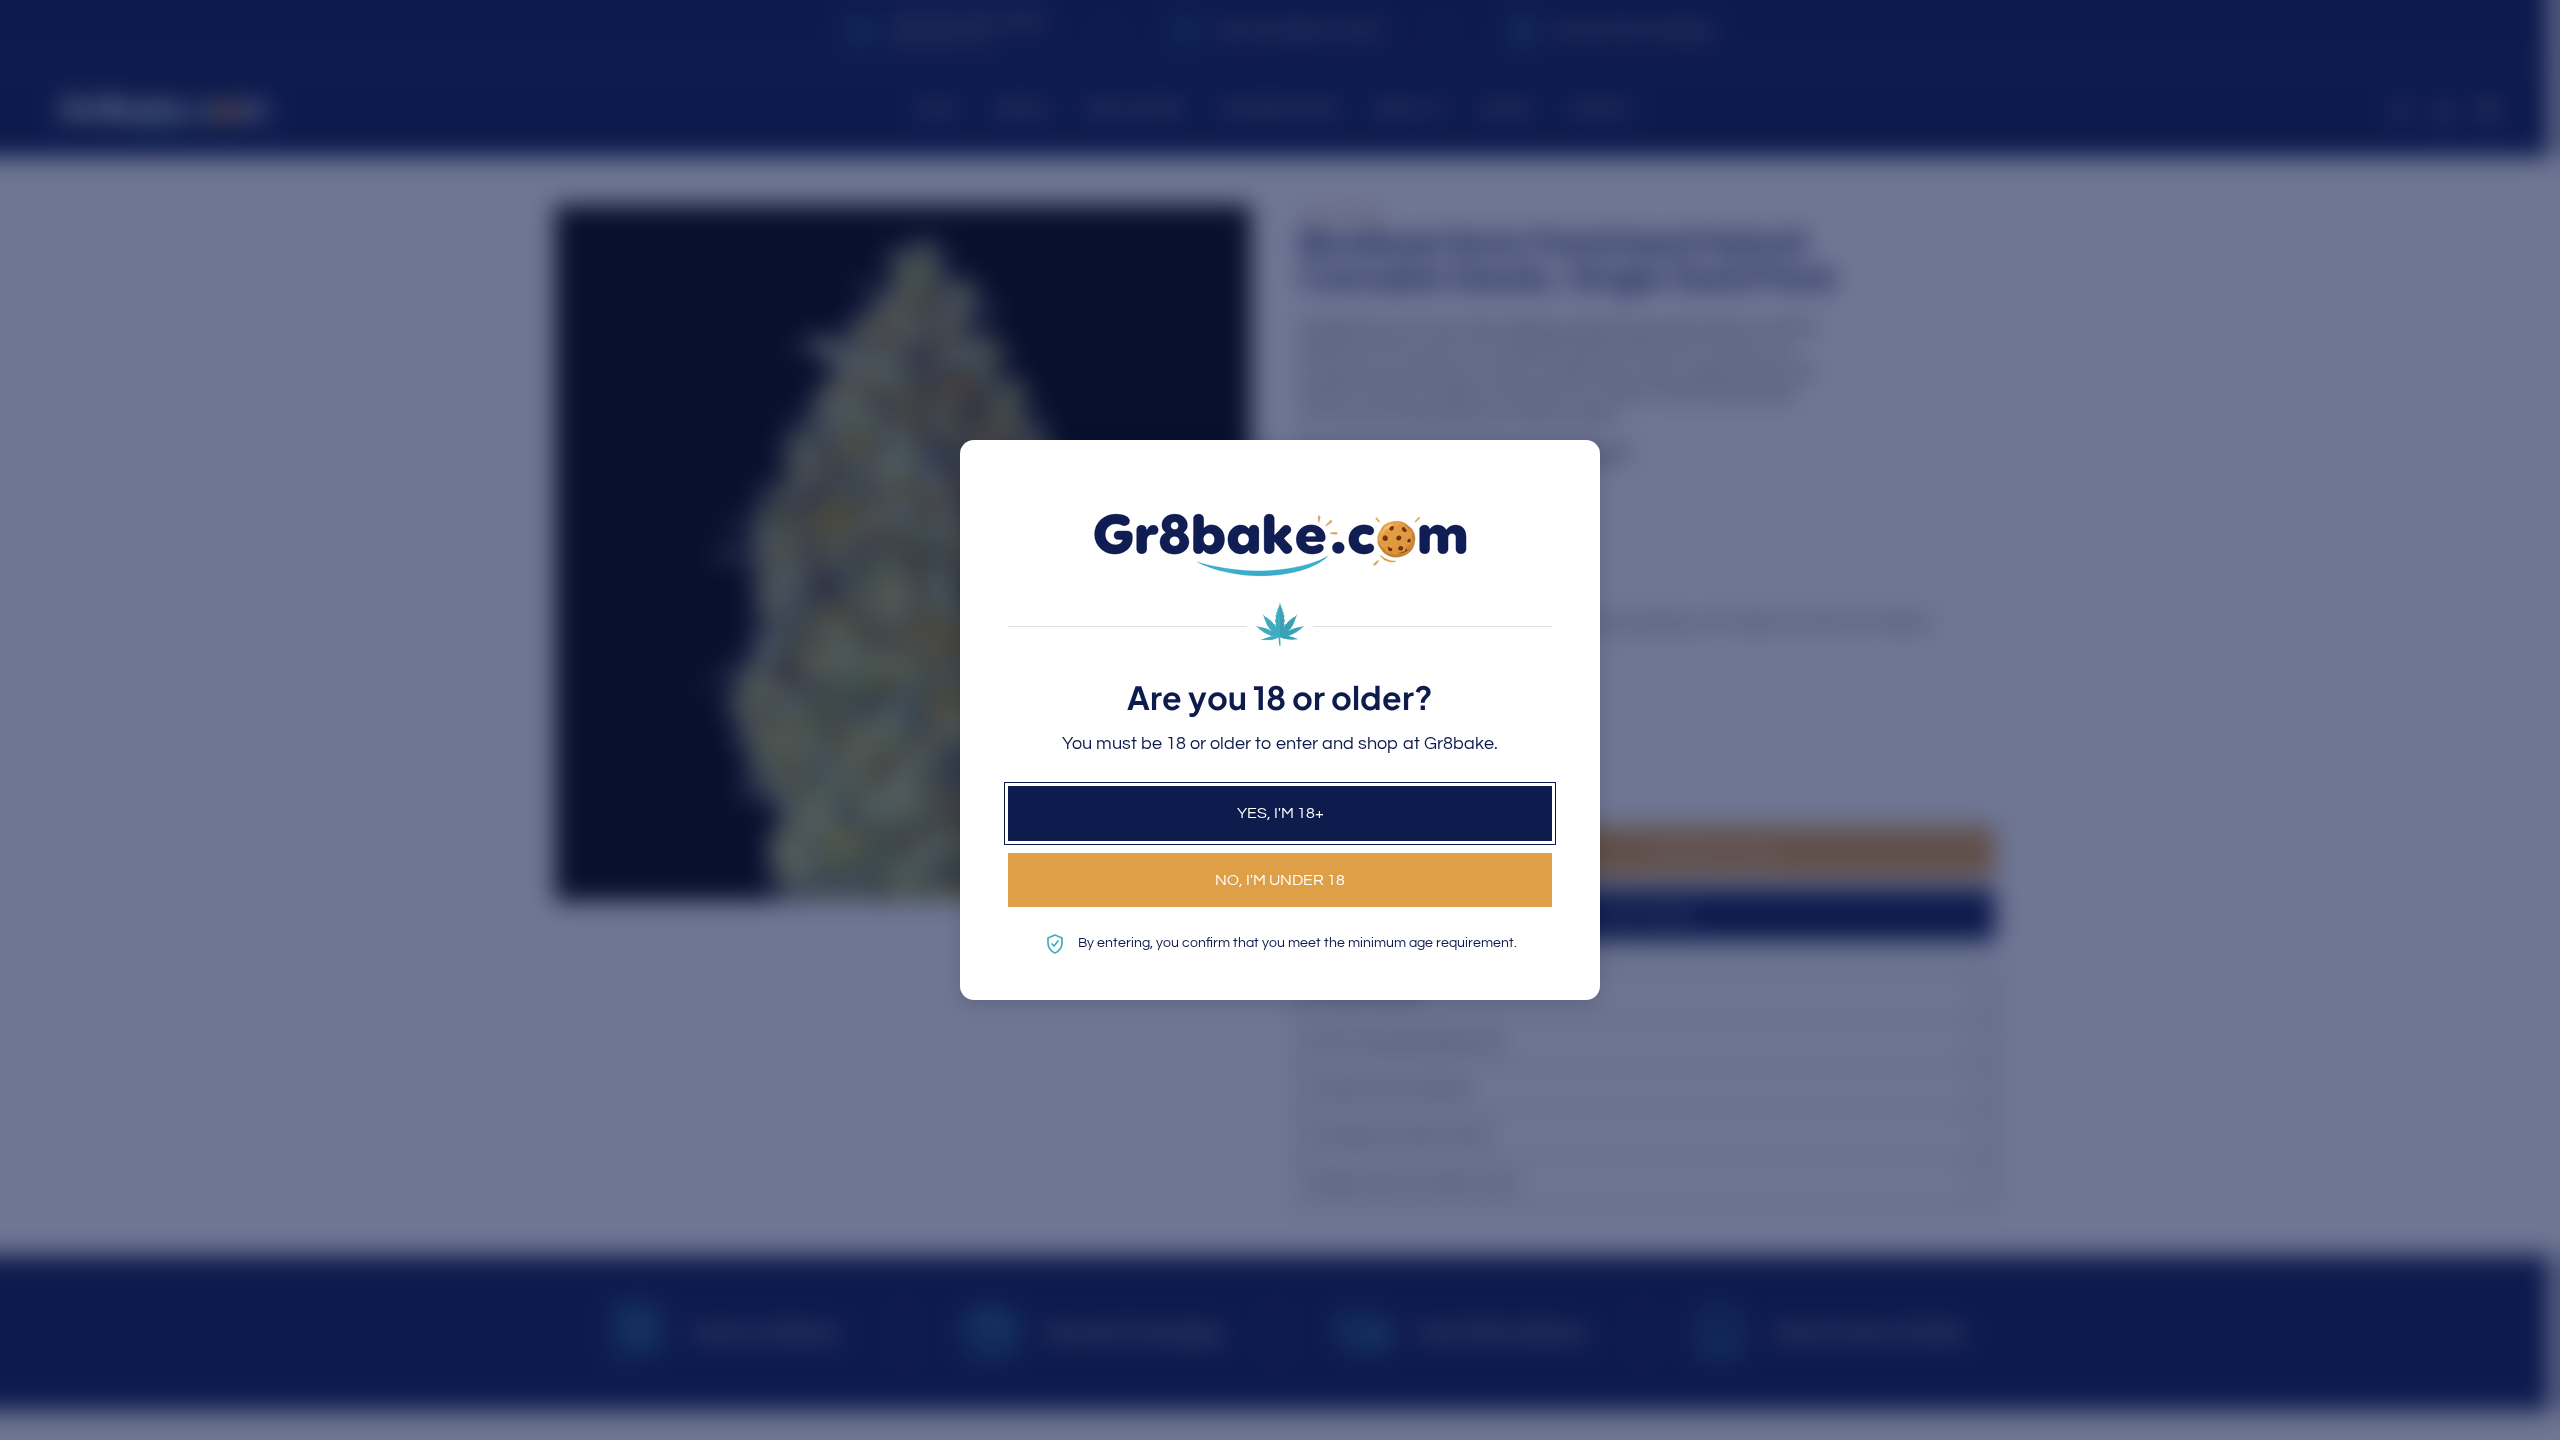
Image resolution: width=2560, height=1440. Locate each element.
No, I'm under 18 (1280, 880)
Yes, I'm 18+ (1280, 813)
